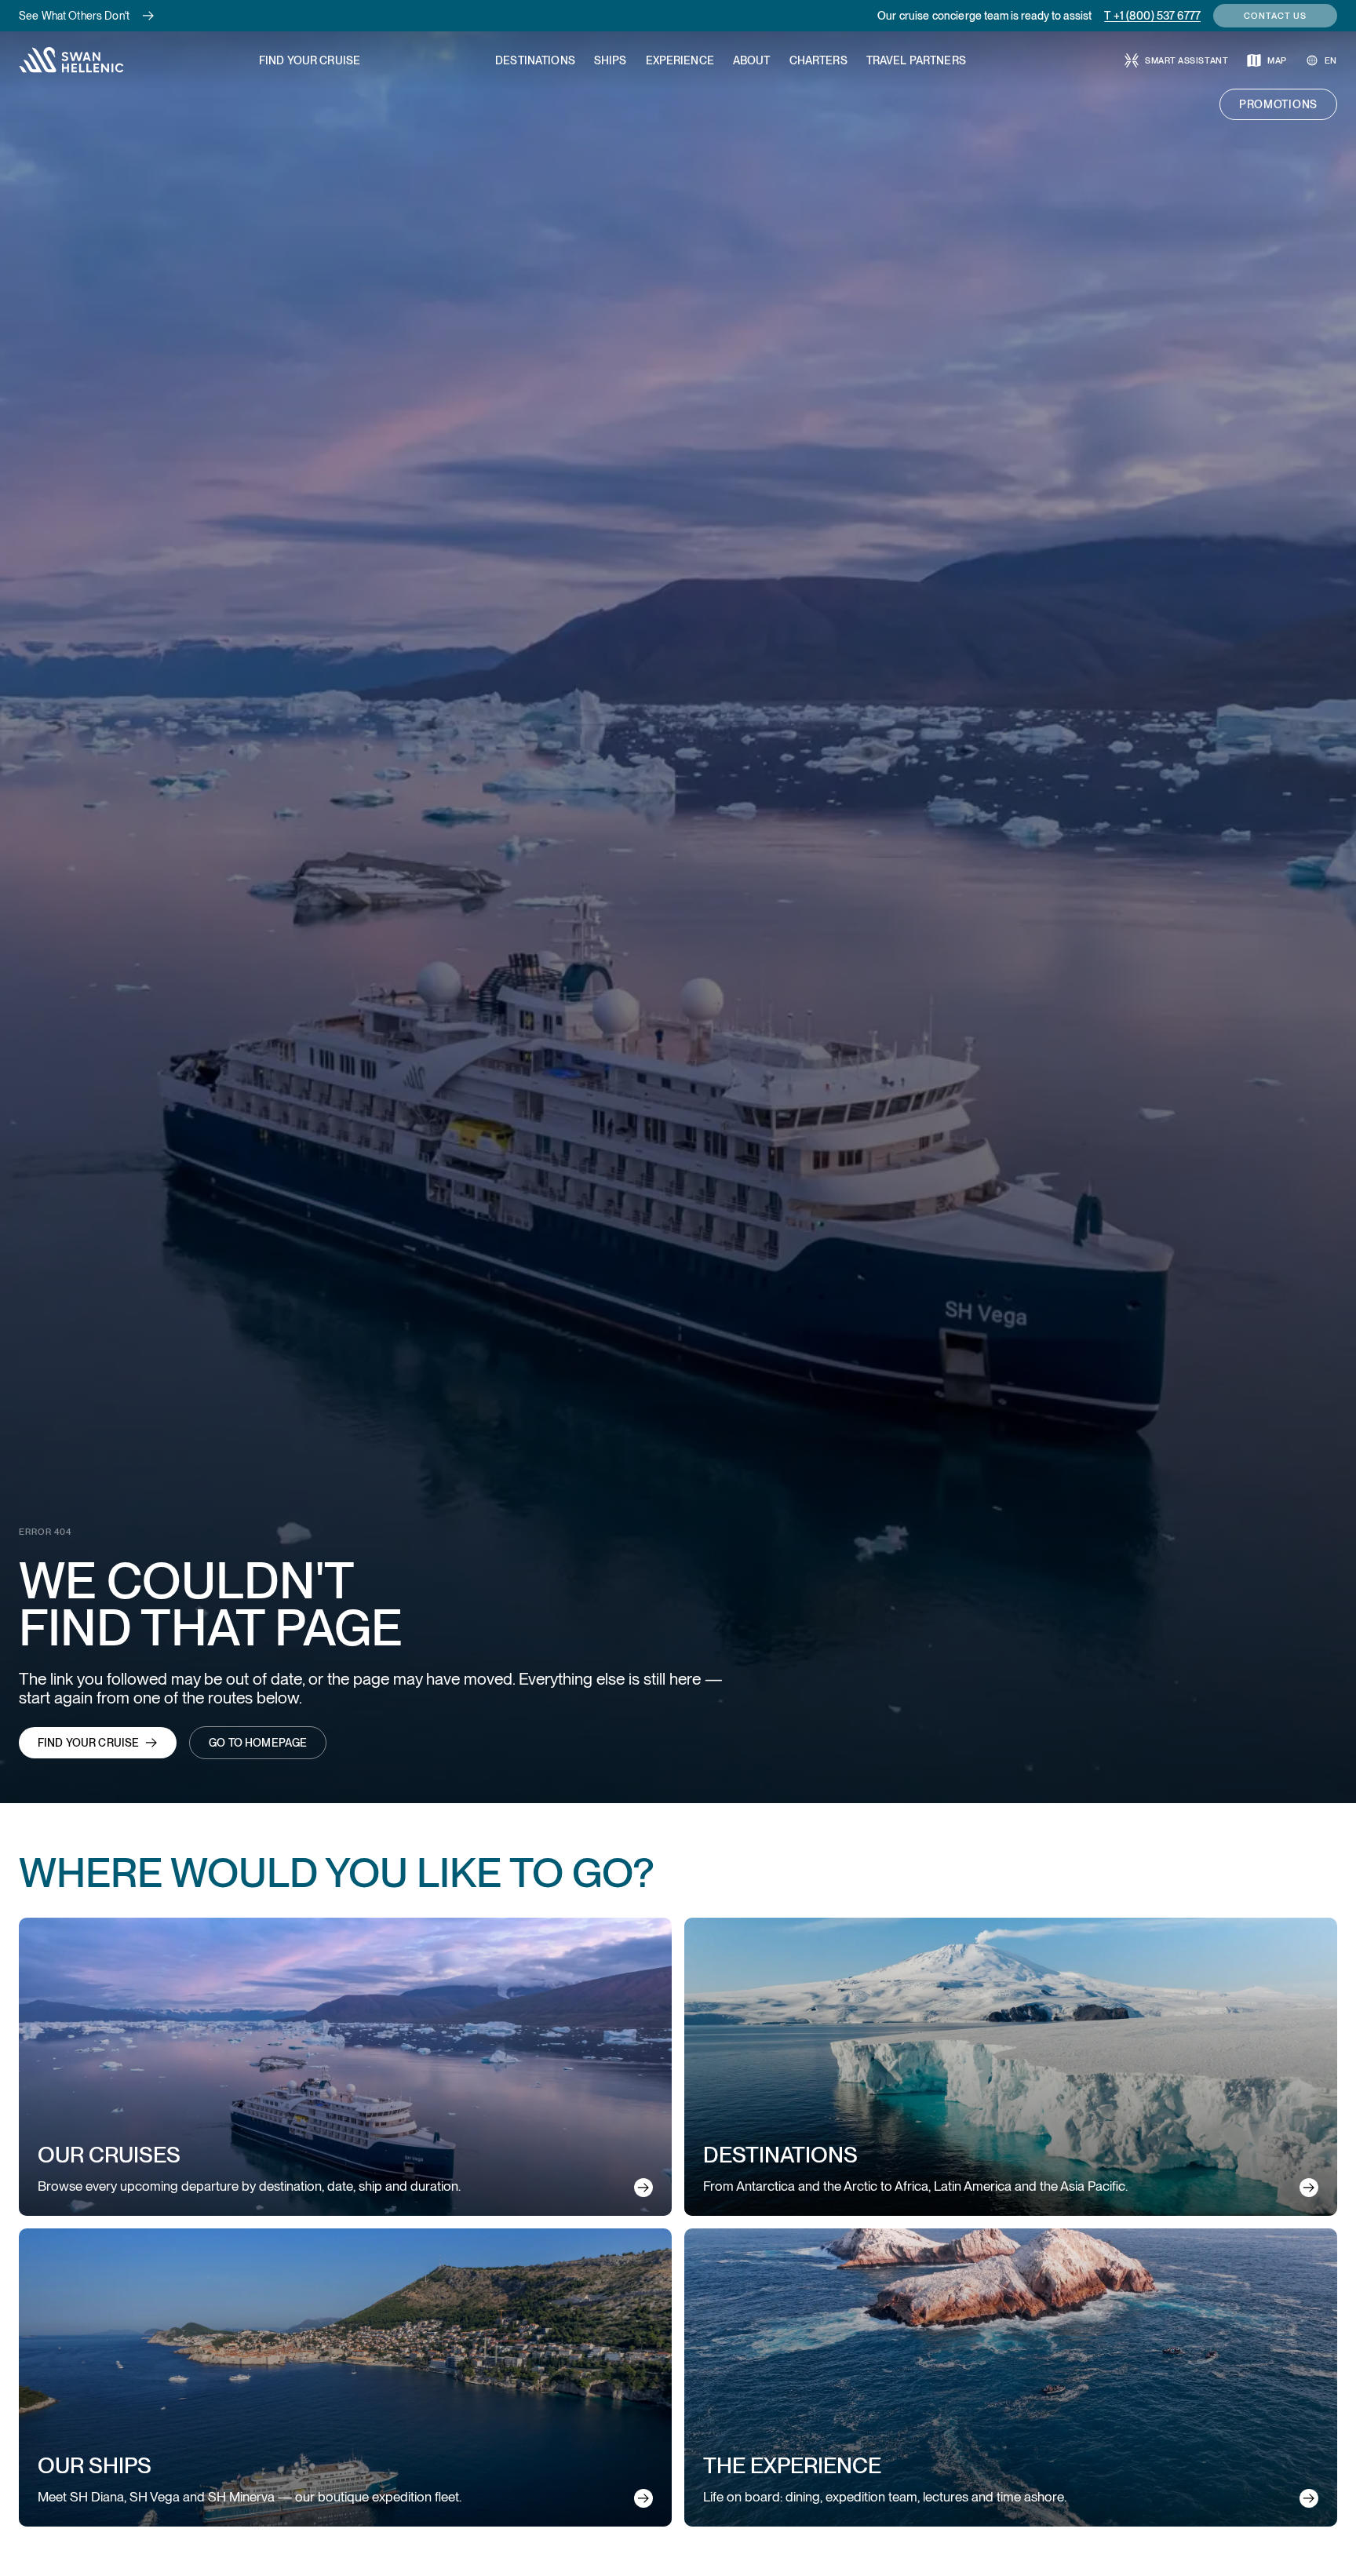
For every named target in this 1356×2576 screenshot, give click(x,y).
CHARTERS (818, 60)
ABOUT (752, 60)
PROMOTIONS (1278, 104)
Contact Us (1275, 16)
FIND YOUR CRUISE (310, 60)
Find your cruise (88, 1743)
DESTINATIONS (535, 60)
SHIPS (611, 60)
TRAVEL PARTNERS (916, 60)
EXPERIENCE (680, 60)
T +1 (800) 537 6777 (1152, 16)
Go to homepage (258, 1743)
